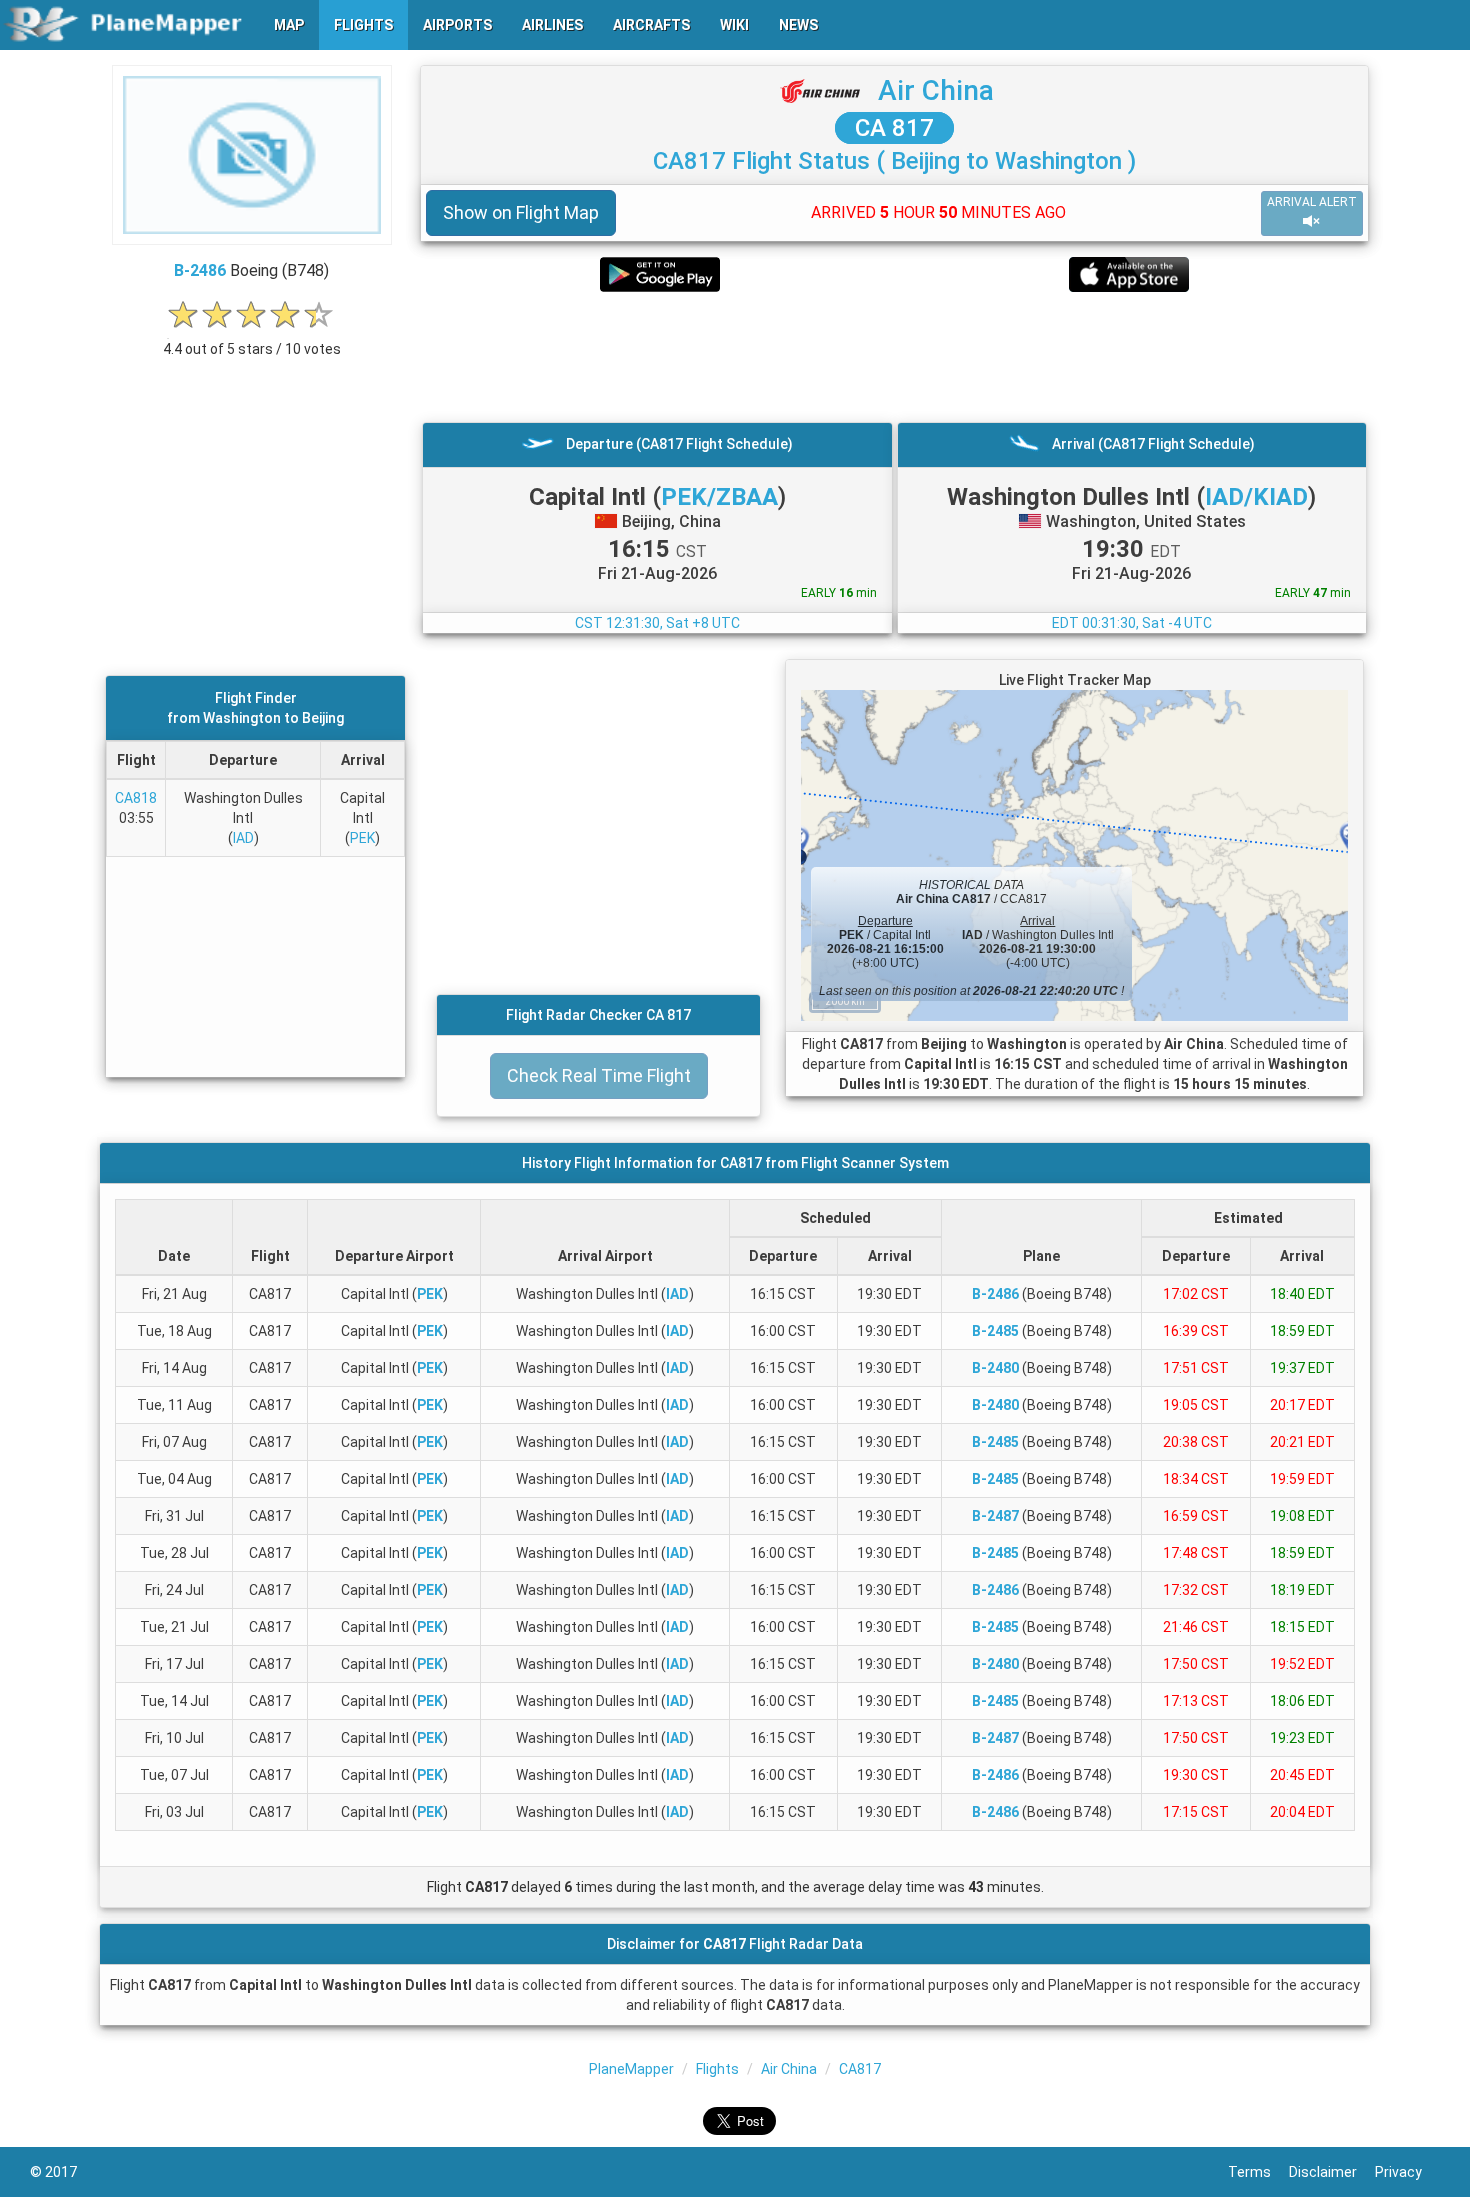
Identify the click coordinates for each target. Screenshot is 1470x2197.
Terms (1258, 2172)
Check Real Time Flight (599, 1075)
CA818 (136, 798)
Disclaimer (1332, 2172)
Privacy (1407, 2172)
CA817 (860, 2069)
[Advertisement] (894, 357)
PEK (362, 838)
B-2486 (200, 270)
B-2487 (995, 1516)
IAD (243, 838)
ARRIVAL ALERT (1312, 202)
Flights (717, 2069)
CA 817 (894, 128)
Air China (936, 90)
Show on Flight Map (521, 212)
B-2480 (995, 1368)
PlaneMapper (631, 2069)
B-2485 (995, 1331)
